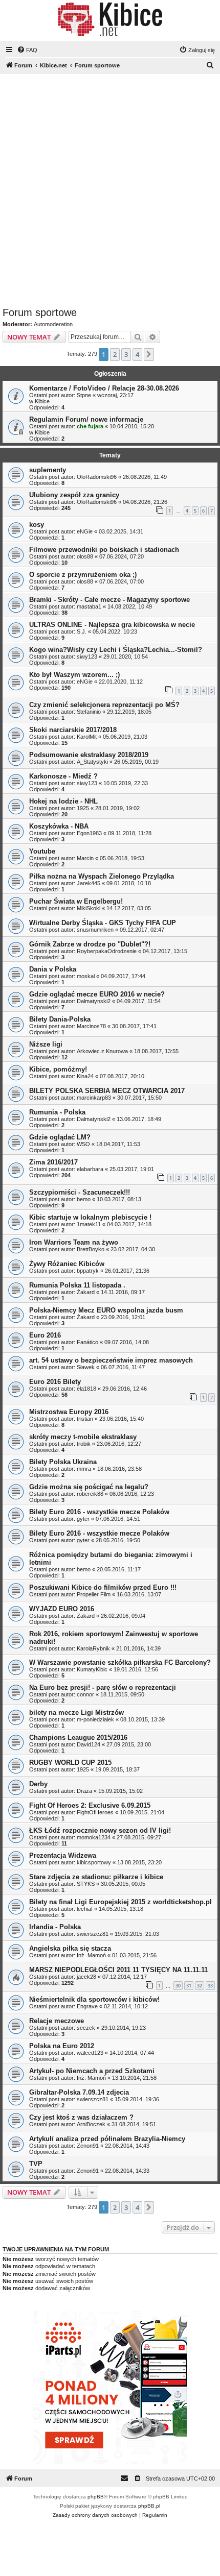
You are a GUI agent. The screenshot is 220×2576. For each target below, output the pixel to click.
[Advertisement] (110, 192)
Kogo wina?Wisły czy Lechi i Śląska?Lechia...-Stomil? (116, 650)
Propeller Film (94, 1594)
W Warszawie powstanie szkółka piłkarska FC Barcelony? (120, 1662)
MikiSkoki (89, 908)
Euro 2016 (45, 1335)
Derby (38, 1784)
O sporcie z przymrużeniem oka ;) (83, 575)
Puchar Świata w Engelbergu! (76, 901)
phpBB (96, 2497)
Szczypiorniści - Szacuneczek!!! (80, 1192)
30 (178, 1986)
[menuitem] (27, 50)
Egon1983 (89, 833)
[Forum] (110, 19)
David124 (89, 1744)
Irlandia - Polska (55, 1927)
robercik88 (90, 1494)
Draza (84, 1791)
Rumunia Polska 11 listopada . (77, 1285)
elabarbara (90, 1169)
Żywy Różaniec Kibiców (67, 1264)
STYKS (86, 1884)
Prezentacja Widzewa (63, 1855)
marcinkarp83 (94, 1098)
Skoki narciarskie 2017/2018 (73, 730)
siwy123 (87, 657)
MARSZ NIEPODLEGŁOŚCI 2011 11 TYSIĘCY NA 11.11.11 (118, 1970)
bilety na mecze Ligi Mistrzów (76, 1712)
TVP (36, 2164)
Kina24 (85, 1076)
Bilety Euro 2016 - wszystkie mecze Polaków (99, 1512)
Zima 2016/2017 (53, 1162)
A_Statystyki (92, 762)
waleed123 (90, 2053)
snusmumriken (95, 930)
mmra (84, 1469)
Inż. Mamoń (91, 1955)
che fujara (90, 426)
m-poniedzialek (95, 1719)
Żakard (86, 1292)
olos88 (85, 556)
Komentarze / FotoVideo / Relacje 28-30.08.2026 (104, 388)
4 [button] (137, 354)
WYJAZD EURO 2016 (62, 1609)
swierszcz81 (93, 1934)
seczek (86, 2028)
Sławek (86, 1367)
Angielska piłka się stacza (70, 1948)
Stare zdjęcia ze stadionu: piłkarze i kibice (96, 1877)
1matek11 (89, 1224)
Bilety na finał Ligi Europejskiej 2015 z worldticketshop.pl (120, 1902)
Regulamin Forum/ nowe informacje (86, 419)
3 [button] (126, 354)
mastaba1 (89, 606)
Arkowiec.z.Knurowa (102, 1051)
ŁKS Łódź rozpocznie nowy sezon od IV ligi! (100, 1830)
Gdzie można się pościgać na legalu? (89, 1487)
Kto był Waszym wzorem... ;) (74, 675)
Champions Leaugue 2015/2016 (78, 1737)
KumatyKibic (92, 1669)
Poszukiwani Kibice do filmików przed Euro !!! (103, 1587)
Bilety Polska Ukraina (63, 1462)
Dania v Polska (53, 969)
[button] (149, 354)
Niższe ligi (46, 1044)
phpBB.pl (149, 2506)
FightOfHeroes (95, 1812)
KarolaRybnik (93, 1648)
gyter (83, 1519)
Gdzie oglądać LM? (60, 1137)
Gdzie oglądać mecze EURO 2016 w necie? (97, 994)
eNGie (85, 531)
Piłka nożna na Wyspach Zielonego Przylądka (102, 876)
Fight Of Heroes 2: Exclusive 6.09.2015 (90, 1805)
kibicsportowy (94, 1862)
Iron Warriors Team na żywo (74, 1242)
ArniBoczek (91, 2124)
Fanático (87, 1342)
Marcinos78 (91, 1026)
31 (189, 1986)
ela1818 (86, 1389)
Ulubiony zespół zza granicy (74, 495)
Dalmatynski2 (94, 1001)
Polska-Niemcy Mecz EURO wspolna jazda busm (106, 1310)
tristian (85, 1419)
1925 (83, 808)
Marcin (85, 858)
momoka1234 (94, 1837)
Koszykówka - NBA (59, 826)
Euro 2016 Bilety (55, 1382)
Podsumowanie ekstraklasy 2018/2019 (89, 755)
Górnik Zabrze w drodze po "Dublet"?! (90, 944)
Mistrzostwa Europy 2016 (69, 1412)
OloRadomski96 (97, 477)
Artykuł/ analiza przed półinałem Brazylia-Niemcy (107, 2139)
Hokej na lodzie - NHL (63, 801)
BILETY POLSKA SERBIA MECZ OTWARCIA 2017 (107, 1091)
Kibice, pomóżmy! (58, 1069)
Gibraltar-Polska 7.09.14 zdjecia (79, 2092)
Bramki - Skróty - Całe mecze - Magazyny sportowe (109, 600)
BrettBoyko (91, 1249)
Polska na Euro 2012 (62, 2046)
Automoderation (53, 324)
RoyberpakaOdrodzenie (107, 951)
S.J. (82, 631)
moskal (86, 976)
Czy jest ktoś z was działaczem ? (81, 2117)
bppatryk (88, 1271)
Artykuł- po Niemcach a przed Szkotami (92, 2071)
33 (210, 1986)
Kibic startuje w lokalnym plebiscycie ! (90, 1217)
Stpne (84, 395)
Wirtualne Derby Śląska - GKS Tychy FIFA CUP (103, 923)
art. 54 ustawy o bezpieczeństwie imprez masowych (111, 1360)
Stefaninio (89, 712)
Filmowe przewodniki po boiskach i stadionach (104, 550)
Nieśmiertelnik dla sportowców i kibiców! (94, 1999)
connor (85, 1694)
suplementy (48, 470)
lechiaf (85, 1909)
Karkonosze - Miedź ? (63, 776)
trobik (84, 1444)
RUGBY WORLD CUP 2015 (70, 1763)
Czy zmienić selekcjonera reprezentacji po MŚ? (104, 705)
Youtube (42, 851)
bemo (84, 1199)
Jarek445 (89, 883)
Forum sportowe (40, 312)
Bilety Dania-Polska (60, 1019)
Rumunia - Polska (57, 1112)
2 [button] (115, 354)
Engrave (87, 2006)
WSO (83, 1144)
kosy (37, 525)
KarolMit (87, 737)
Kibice (42, 401)
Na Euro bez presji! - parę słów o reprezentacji (103, 1687)
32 (200, 1986)
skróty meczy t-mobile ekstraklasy (83, 1437)
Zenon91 (88, 2146)
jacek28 (86, 1977)
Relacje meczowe (57, 2021)
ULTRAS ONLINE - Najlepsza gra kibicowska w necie (112, 625)
